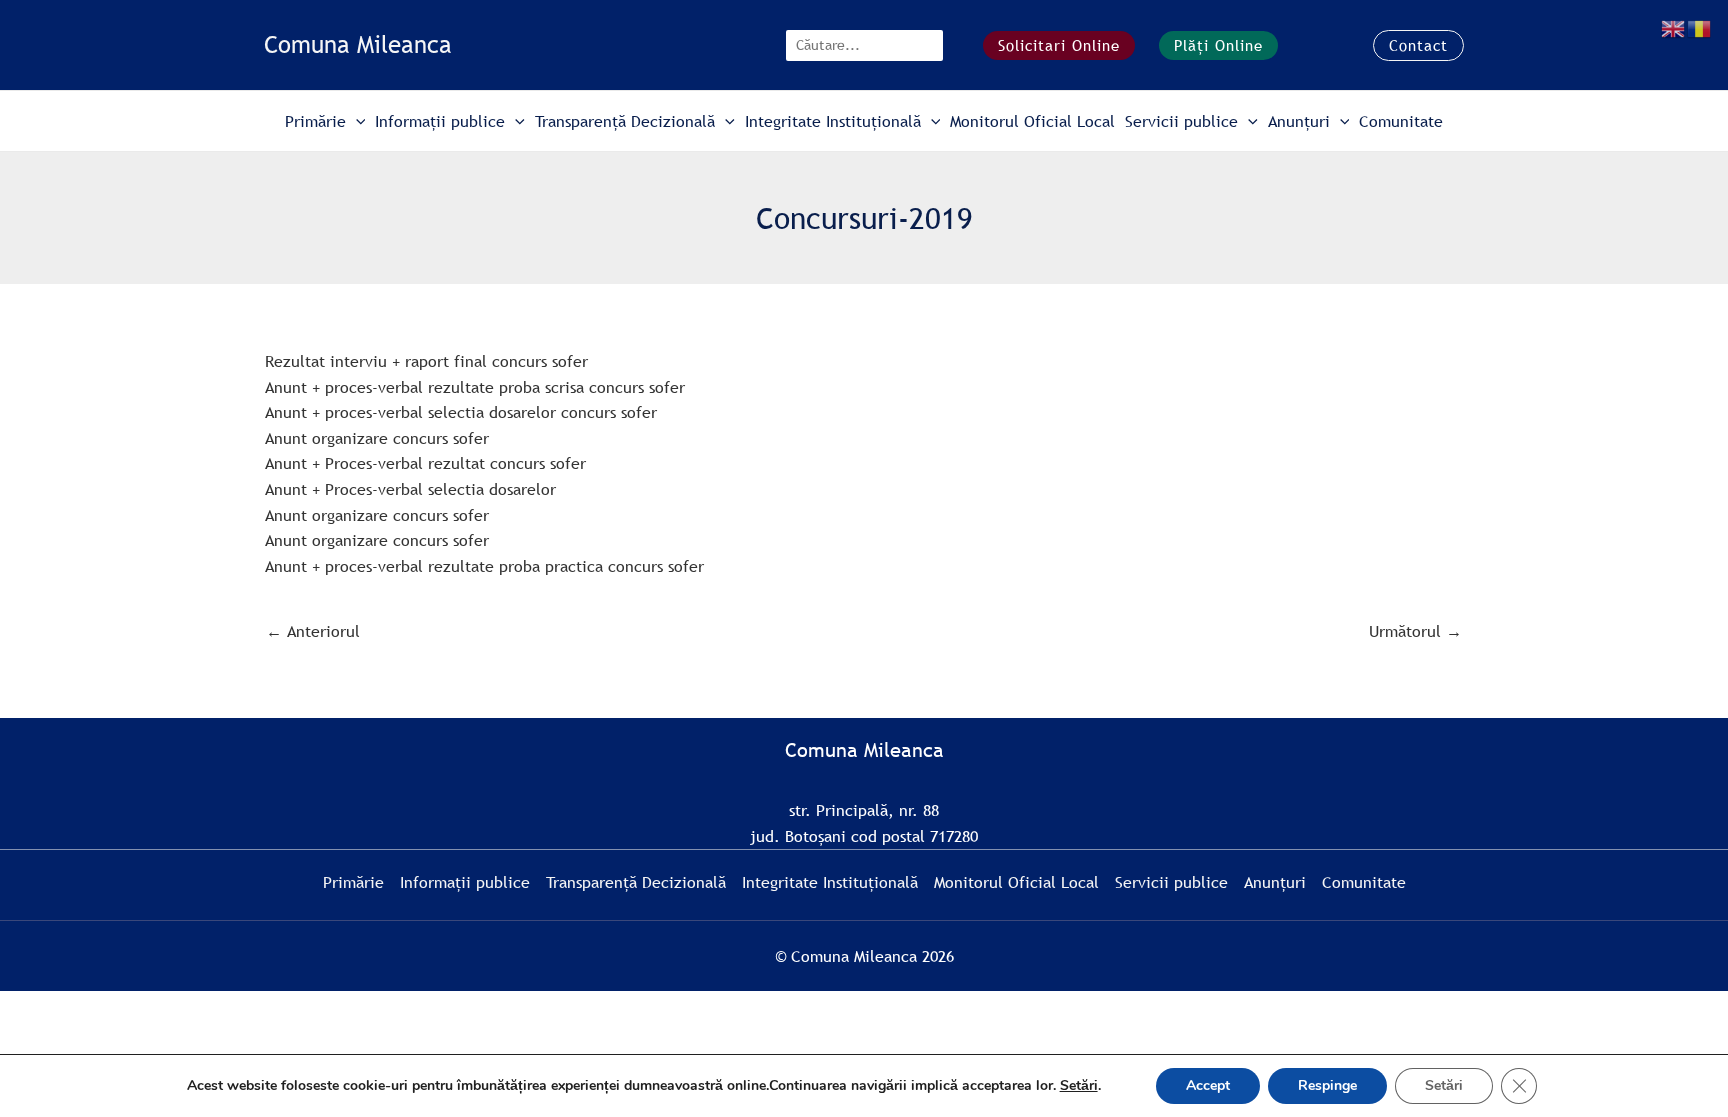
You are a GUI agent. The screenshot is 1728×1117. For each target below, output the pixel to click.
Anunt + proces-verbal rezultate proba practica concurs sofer (484, 566)
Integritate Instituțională (833, 121)
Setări (1079, 1086)
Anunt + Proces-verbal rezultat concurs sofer (425, 463)
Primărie (315, 121)
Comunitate (1401, 121)
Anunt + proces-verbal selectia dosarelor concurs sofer (461, 412)
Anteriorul (313, 631)
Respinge (1327, 1085)
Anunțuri (1299, 121)
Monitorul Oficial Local (1032, 121)
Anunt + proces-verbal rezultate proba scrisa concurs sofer (475, 387)
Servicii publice (1181, 121)
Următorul (1415, 631)
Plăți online (1218, 45)
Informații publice (440, 121)
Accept (1208, 1085)
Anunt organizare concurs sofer (377, 438)
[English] (1674, 27)
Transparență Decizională (625, 121)
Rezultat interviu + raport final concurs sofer (426, 361)
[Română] (1700, 27)
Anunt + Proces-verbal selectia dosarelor (410, 489)
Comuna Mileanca (358, 44)
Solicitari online (1059, 45)
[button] (1418, 45)
